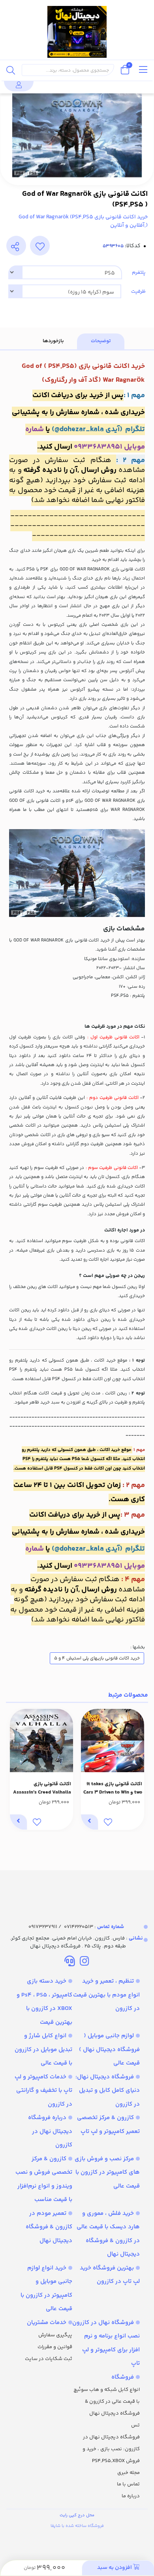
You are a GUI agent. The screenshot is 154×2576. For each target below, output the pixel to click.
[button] (139, 1769)
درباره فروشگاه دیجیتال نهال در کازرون (50, 2131)
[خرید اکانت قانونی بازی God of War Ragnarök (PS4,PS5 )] (77, 1890)
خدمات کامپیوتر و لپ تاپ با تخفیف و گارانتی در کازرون (43, 2091)
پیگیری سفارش (55, 2335)
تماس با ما (128, 2484)
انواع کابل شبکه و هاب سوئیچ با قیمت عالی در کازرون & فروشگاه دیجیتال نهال (107, 2402)
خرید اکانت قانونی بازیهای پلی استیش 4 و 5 (97, 1658)
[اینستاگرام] (84, 1962)
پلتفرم (139, 273)
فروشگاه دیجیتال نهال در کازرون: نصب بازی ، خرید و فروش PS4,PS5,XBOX (111, 2449)
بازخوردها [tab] (53, 341)
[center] (11, 70)
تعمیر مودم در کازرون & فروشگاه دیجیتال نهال (49, 2227)
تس (135, 2425)
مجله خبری (129, 2473)
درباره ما (131, 2496)
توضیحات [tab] (101, 341)
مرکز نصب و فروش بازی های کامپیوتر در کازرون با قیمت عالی (107, 2173)
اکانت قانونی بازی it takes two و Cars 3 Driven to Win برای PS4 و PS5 (113, 1788)
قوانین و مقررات (55, 2347)
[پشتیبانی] (70, 1962)
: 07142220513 (94, 1927)
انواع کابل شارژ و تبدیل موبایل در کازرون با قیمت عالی (43, 2049)
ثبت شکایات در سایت (49, 2359)
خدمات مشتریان (47, 2323)
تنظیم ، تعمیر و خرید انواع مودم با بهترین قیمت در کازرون (106, 1995)
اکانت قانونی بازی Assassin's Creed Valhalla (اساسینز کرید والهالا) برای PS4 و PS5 (42, 1788)
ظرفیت (138, 292)
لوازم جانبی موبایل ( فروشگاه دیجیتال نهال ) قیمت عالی (109, 2049)
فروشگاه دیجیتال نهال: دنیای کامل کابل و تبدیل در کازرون (108, 2091)
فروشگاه (123, 2377)
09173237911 (43, 1927)
